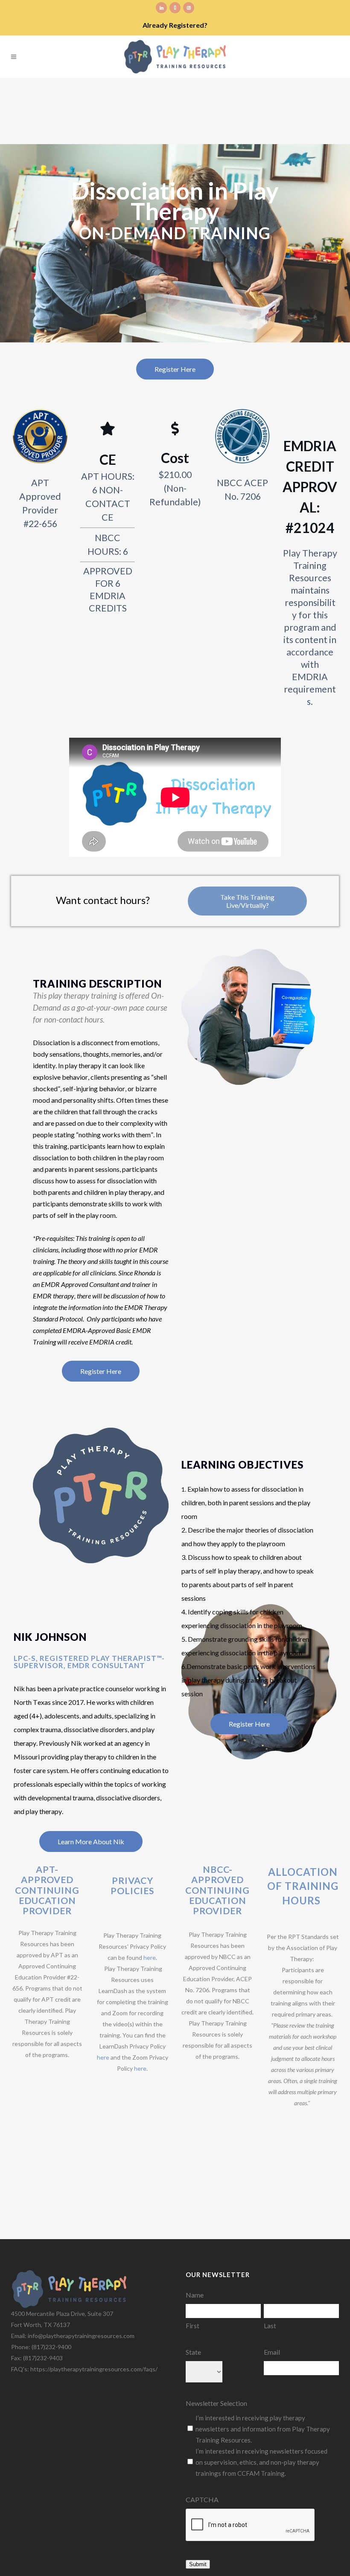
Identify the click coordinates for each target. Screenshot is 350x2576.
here (150, 1957)
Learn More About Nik (91, 1841)
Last (270, 2326)
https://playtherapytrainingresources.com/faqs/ (94, 2369)
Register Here (175, 369)
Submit (198, 2564)
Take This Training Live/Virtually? (247, 901)
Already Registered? (175, 25)
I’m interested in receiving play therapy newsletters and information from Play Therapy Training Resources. (263, 2429)
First (192, 2326)
